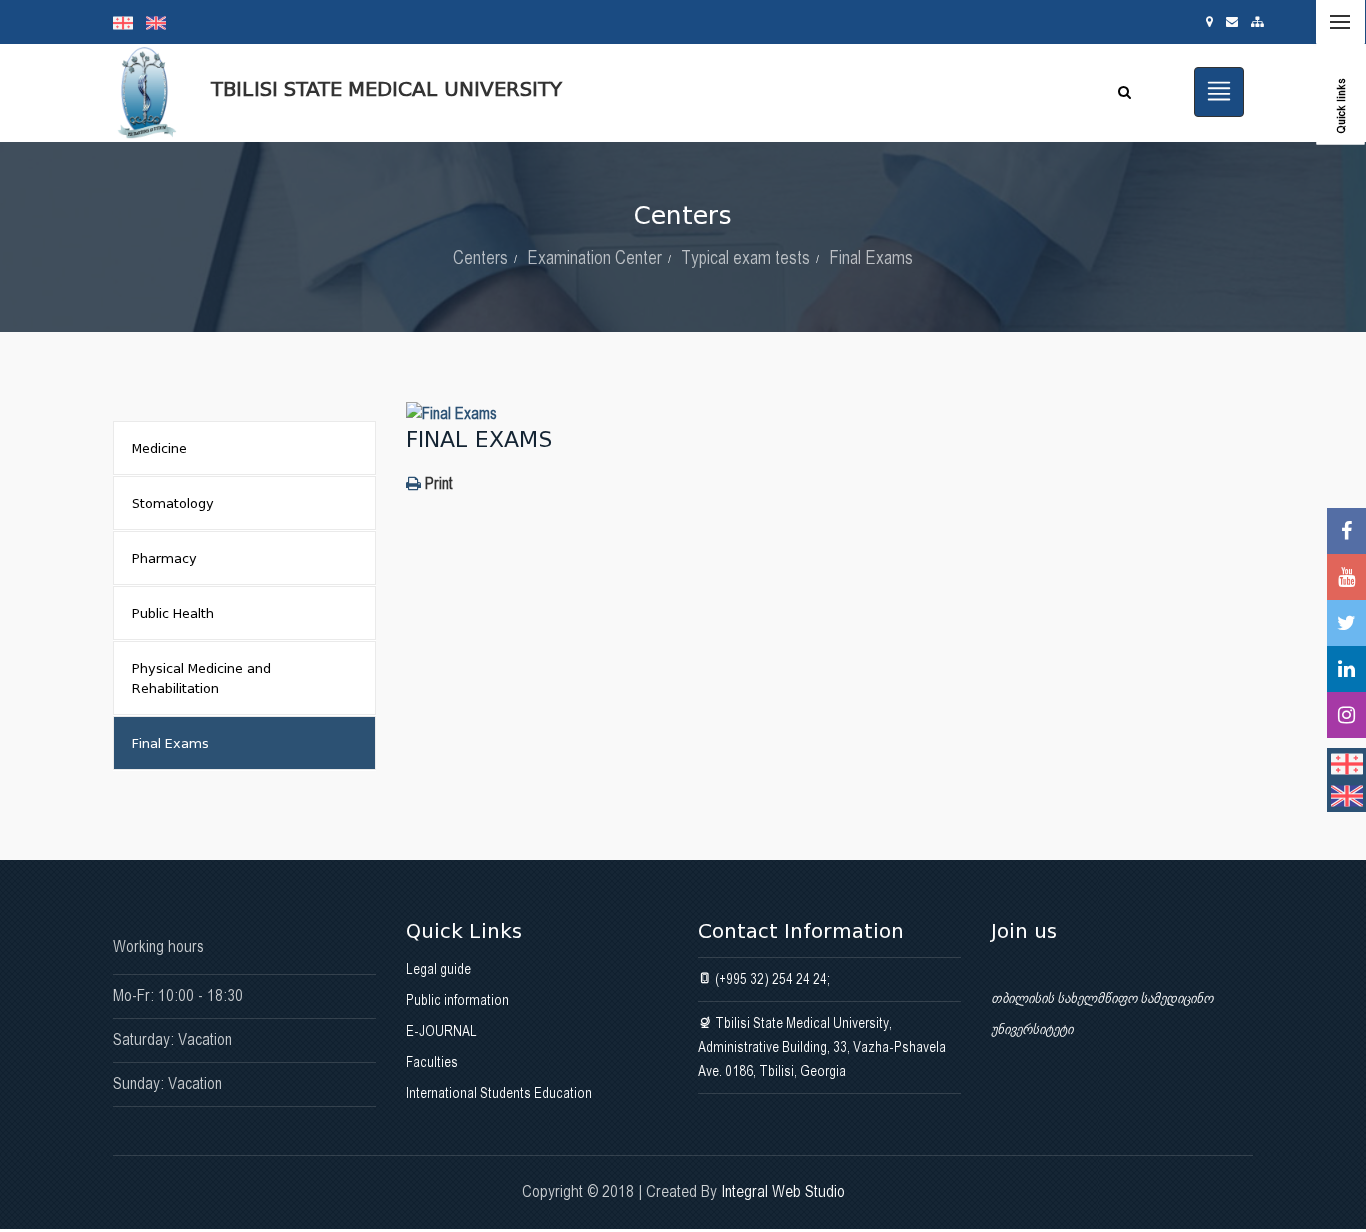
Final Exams (871, 257)
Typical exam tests (745, 257)
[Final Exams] (830, 414)
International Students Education (499, 1093)
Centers (480, 257)
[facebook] (1346, 531)
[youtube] (1346, 577)
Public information (457, 1000)
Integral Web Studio (783, 1191)
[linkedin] (1346, 669)
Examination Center (594, 257)
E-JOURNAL (441, 1031)
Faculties (432, 1062)
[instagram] (1346, 715)
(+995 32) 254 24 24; (771, 979)
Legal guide (438, 969)
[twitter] (1346, 623)
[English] (161, 22)
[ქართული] (129, 22)
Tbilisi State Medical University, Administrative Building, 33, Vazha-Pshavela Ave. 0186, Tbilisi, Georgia (822, 1047)
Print (437, 483)
